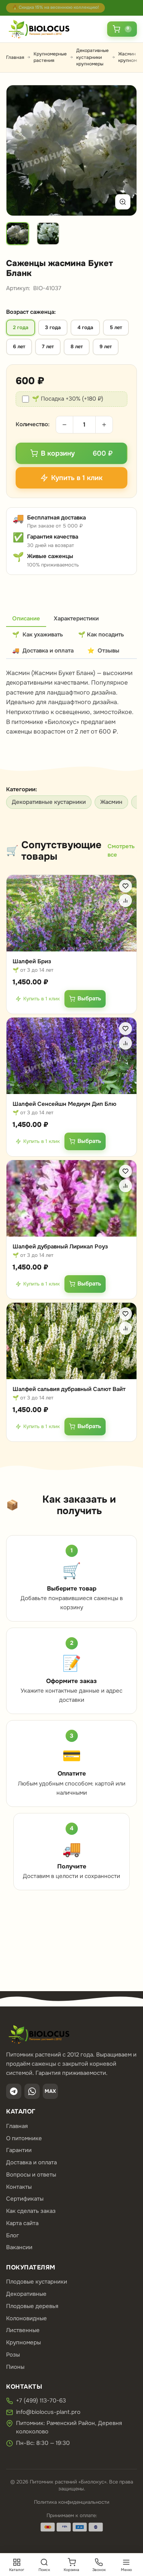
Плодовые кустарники (37, 2282)
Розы (13, 2355)
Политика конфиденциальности (72, 2502)
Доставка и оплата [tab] (43, 651)
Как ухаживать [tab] (38, 635)
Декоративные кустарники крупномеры (92, 57)
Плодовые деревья (32, 2306)
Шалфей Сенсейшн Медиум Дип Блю (64, 1104)
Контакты (19, 2187)
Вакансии (19, 2247)
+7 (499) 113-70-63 (41, 2401)
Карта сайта (22, 2223)
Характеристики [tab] (76, 618)
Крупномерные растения (50, 57)
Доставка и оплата (31, 2162)
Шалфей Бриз (32, 961)
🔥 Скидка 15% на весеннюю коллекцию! (55, 7)
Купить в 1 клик (42, 999)
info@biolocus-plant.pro (48, 2412)
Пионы (15, 2367)
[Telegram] (14, 2091)
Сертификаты (25, 2199)
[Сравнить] (125, 901)
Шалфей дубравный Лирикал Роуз (60, 1247)
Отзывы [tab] (103, 651)
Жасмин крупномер (130, 57)
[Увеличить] (123, 202)
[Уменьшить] (64, 425)
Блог (13, 2235)
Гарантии (19, 2150)
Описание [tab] (26, 618)
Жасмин (111, 802)
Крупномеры (23, 2342)
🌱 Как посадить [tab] (101, 635)
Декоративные (26, 2294)
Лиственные (23, 2330)
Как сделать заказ (31, 2211)
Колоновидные (27, 2318)
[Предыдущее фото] (21, 151)
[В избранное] (125, 886)
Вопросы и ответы (31, 2175)
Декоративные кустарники (49, 802)
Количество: (33, 424)
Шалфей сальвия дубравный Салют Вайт (69, 1389)
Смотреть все (121, 851)
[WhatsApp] (32, 2091)
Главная (15, 57)
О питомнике (24, 2138)
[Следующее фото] (122, 151)
